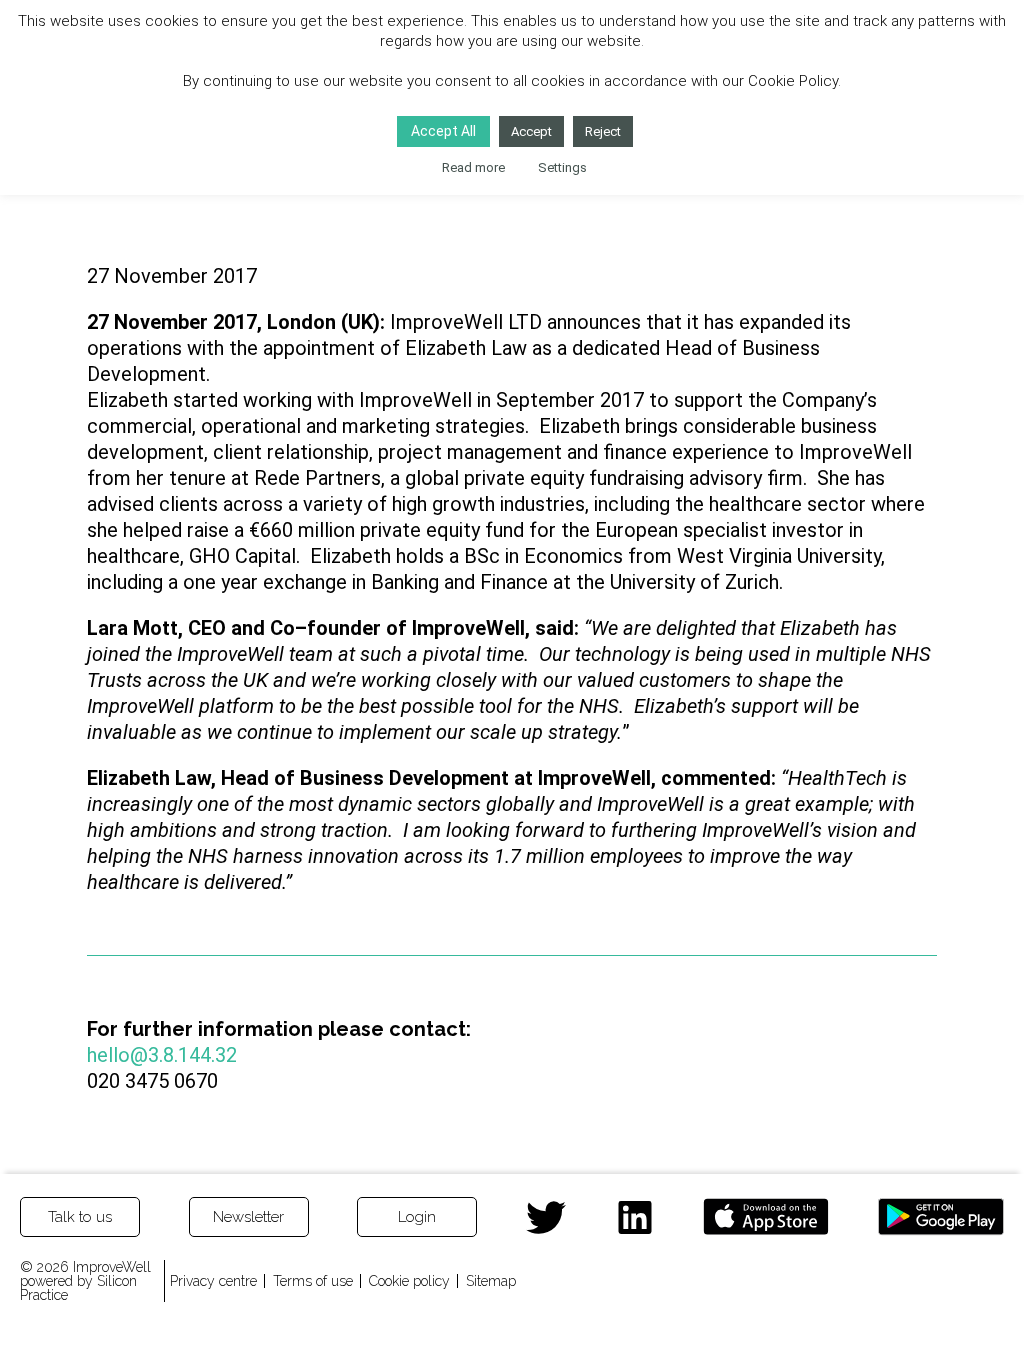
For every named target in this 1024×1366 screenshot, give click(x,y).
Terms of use (313, 1281)
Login (417, 1217)
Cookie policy (409, 1281)
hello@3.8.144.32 (162, 1055)
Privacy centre (213, 1281)
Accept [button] (531, 131)
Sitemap (491, 1281)
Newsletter (248, 1217)
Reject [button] (603, 131)
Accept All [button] (443, 131)
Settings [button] (562, 167)
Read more (473, 167)
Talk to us (80, 1217)
